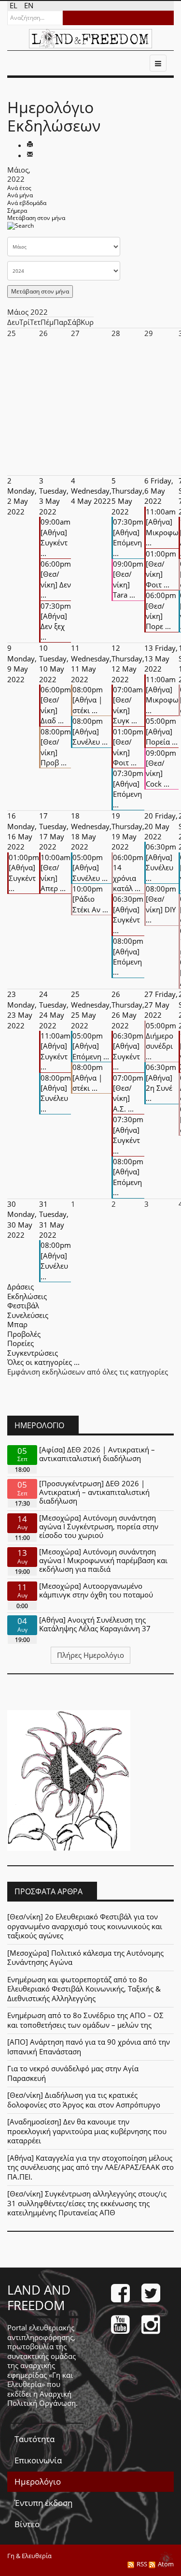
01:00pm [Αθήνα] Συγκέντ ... (24, 873)
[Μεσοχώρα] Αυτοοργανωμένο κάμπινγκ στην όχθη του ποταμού (96, 1590)
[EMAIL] (30, 155)
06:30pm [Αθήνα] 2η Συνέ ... (161, 1083)
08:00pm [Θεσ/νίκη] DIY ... (161, 904)
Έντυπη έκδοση (43, 2503)
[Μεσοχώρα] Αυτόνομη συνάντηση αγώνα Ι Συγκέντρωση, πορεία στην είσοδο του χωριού (99, 1526)
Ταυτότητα (35, 2439)
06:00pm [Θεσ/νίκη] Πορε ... (161, 611)
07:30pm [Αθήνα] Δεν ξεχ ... (56, 621)
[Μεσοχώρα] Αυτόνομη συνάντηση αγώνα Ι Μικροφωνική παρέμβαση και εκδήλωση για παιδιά (103, 1560)
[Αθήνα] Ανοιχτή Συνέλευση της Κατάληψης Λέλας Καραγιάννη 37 (95, 1624)
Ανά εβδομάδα (27, 203)
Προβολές (24, 1334)
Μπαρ (17, 1324)
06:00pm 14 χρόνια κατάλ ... (128, 873)
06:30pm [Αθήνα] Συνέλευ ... (161, 862)
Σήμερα (17, 211)
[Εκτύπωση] (30, 145)
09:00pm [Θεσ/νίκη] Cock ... (161, 768)
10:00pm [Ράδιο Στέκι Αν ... (90, 899)
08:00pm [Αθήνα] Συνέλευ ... (90, 731)
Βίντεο (27, 2524)
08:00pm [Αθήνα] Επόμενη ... (128, 956)
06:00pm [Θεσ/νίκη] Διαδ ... (56, 705)
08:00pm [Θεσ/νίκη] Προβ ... (56, 747)
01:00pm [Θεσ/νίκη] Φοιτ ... (161, 569)
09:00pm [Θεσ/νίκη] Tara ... (128, 579)
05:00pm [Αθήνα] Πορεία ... (162, 731)
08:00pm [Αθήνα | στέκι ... (88, 700)
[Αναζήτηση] (21, 228)
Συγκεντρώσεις (33, 1353)
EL (14, 5)
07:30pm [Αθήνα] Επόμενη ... (128, 537)
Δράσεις (21, 1287)
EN (29, 5)
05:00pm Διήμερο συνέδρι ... (161, 1041)
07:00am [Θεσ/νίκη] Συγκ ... (128, 705)
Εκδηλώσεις (27, 1296)
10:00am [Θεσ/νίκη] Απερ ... (56, 873)
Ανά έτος (19, 188)
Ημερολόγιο (38, 2481)
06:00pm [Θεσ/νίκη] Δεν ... (56, 579)
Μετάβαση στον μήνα (36, 218)
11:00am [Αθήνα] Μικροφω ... (162, 527)
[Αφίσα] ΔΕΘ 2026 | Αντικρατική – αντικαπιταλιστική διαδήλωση (97, 1454)
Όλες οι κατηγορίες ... (43, 1362)
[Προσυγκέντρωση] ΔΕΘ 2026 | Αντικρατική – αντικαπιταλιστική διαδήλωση (94, 1492)
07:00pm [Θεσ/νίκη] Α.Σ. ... (128, 1093)
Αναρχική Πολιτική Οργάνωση (42, 2399)
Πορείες (21, 1343)
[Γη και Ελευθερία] (90, 39)
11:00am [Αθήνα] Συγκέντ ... (56, 1051)
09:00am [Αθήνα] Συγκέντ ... (56, 537)
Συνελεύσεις (28, 1315)
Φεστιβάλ (23, 1305)
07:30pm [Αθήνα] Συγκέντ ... (128, 1135)
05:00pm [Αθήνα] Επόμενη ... (91, 1046)
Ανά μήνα (20, 195)
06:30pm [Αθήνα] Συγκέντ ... (128, 914)
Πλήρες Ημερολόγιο (90, 1655)
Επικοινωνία (38, 2460)
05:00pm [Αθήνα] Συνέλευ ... (90, 868)
